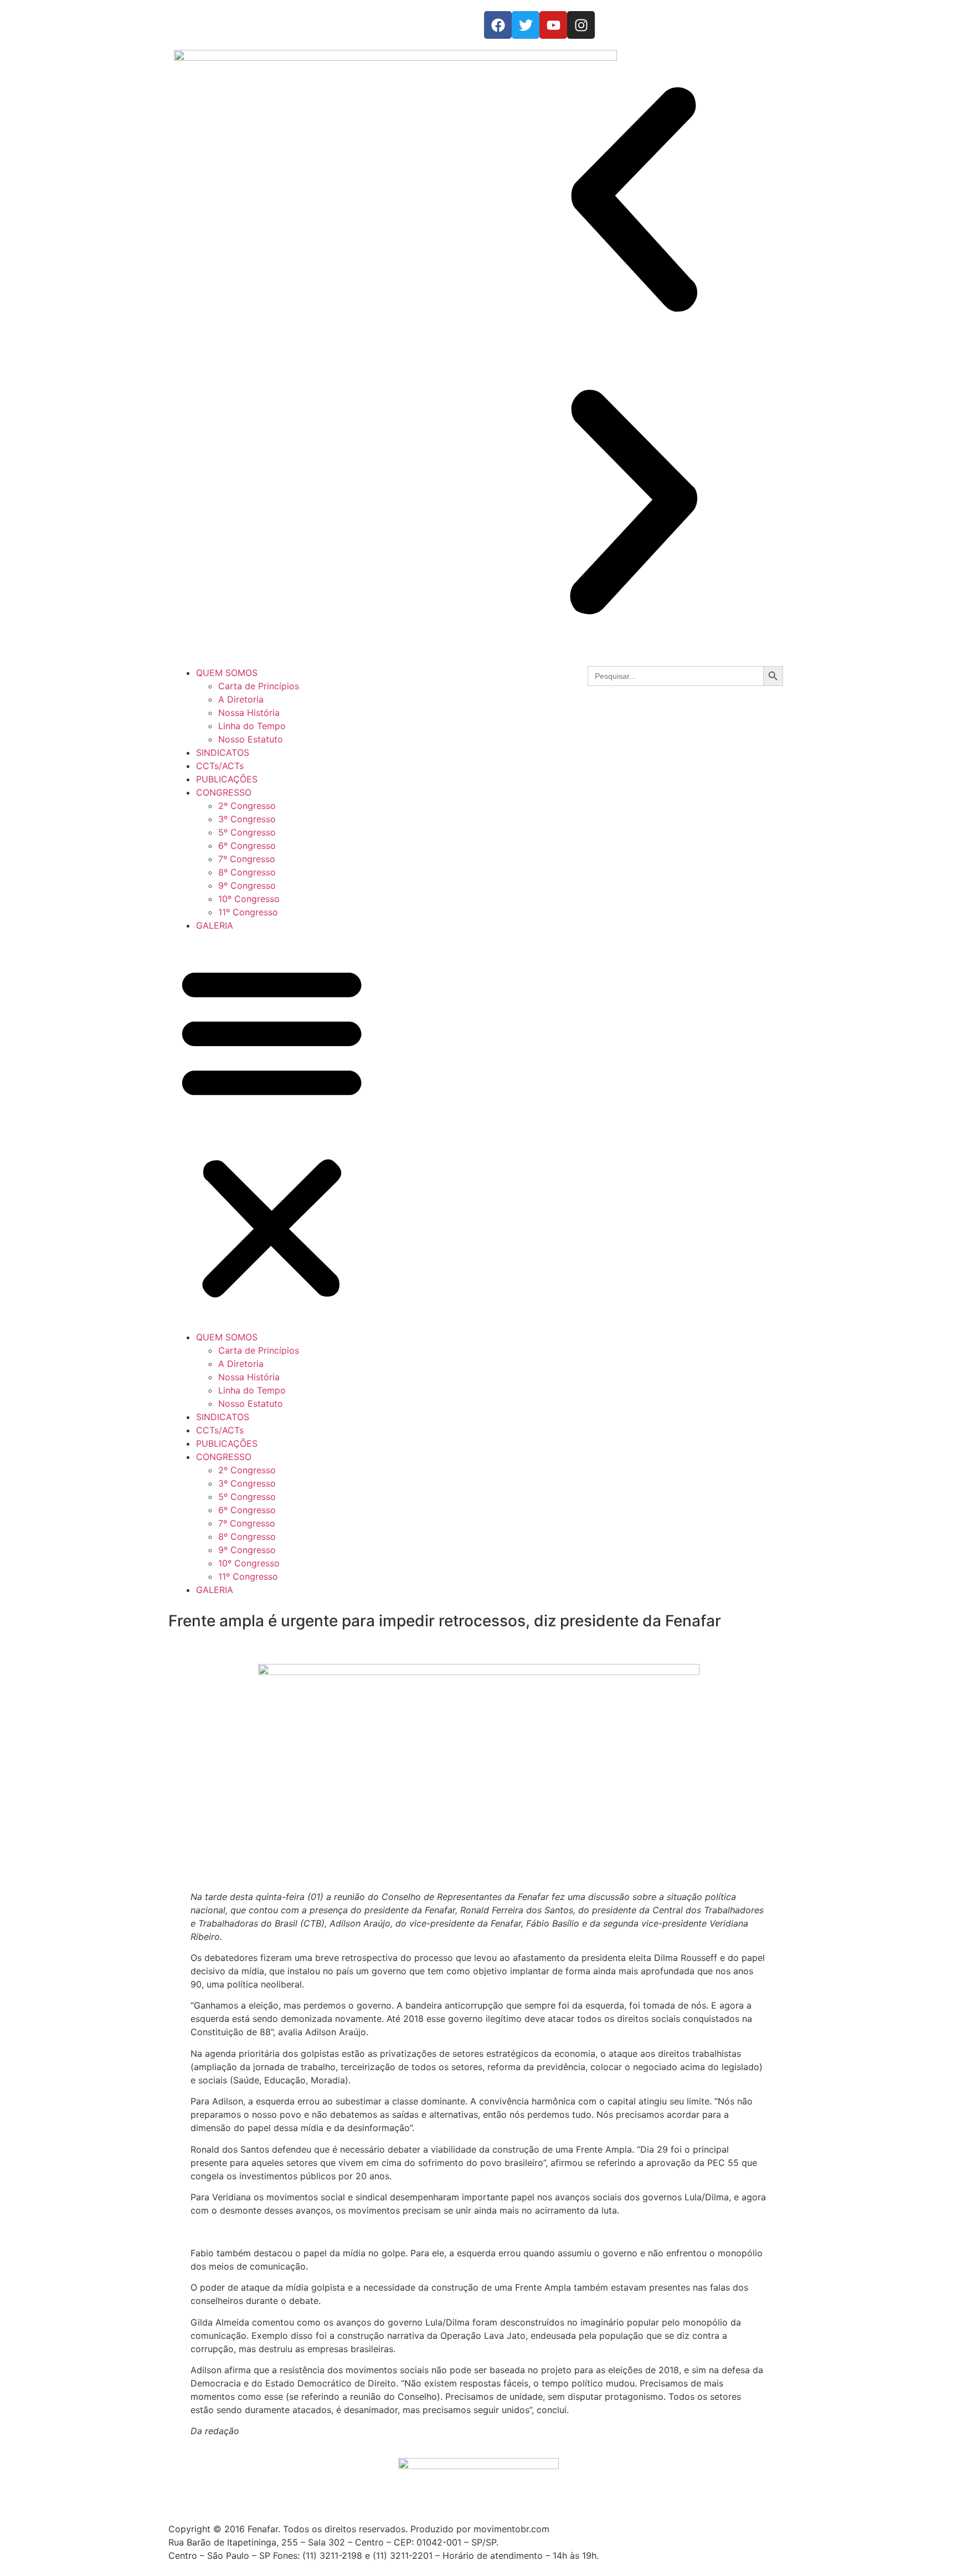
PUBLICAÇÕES (227, 779)
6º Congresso (247, 846)
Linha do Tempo (252, 726)
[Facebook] (498, 25)
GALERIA (215, 925)
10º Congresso (249, 899)
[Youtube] (553, 25)
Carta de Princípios (259, 686)
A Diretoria (241, 699)
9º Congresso (247, 885)
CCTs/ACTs (220, 766)
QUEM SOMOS (227, 673)
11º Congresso (248, 912)
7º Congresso (247, 859)
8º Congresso (247, 872)
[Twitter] (526, 25)
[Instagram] (581, 25)
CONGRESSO (224, 792)
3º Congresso (247, 819)
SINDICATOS (223, 752)
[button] (634, 201)
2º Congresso (247, 806)
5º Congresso (247, 832)
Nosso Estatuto (251, 739)
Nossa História (249, 713)
